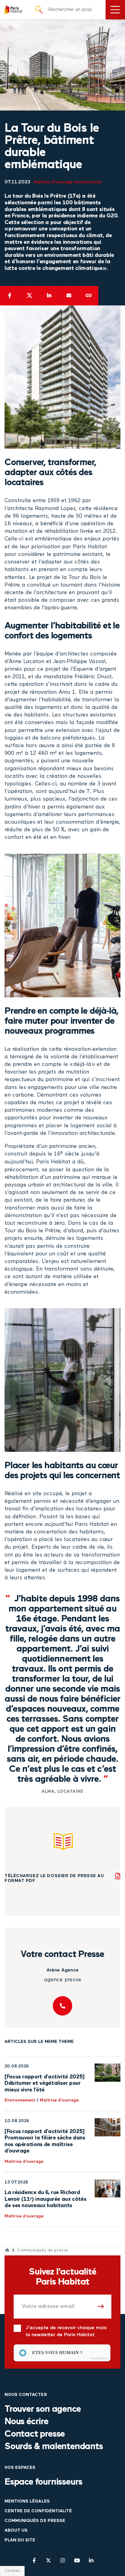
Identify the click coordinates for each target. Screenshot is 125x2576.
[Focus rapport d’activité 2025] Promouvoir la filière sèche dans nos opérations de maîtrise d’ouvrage (45, 2141)
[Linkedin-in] (91, 2560)
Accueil (7, 2250)
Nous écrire (26, 2422)
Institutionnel (88, 182)
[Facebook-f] (34, 2560)
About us (16, 2531)
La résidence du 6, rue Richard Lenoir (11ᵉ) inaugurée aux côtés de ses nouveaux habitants (45, 2199)
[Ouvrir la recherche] (39, 10)
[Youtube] (77, 2560)
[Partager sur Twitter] (29, 296)
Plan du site (20, 2540)
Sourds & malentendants (54, 2447)
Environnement (20, 2100)
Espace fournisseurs (43, 2482)
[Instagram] (63, 2560)
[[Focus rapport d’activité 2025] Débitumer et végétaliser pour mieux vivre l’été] (108, 2073)
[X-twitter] (48, 2560)
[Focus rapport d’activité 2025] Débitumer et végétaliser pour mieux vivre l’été (45, 2083)
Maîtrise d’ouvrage (53, 182)
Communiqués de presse (43, 2250)
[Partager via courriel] (69, 296)
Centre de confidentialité (38, 2511)
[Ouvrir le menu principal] (115, 10)
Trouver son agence (42, 2409)
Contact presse (35, 2434)
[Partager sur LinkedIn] (49, 296)
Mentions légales (27, 2501)
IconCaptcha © (100, 2358)
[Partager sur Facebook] (10, 296)
